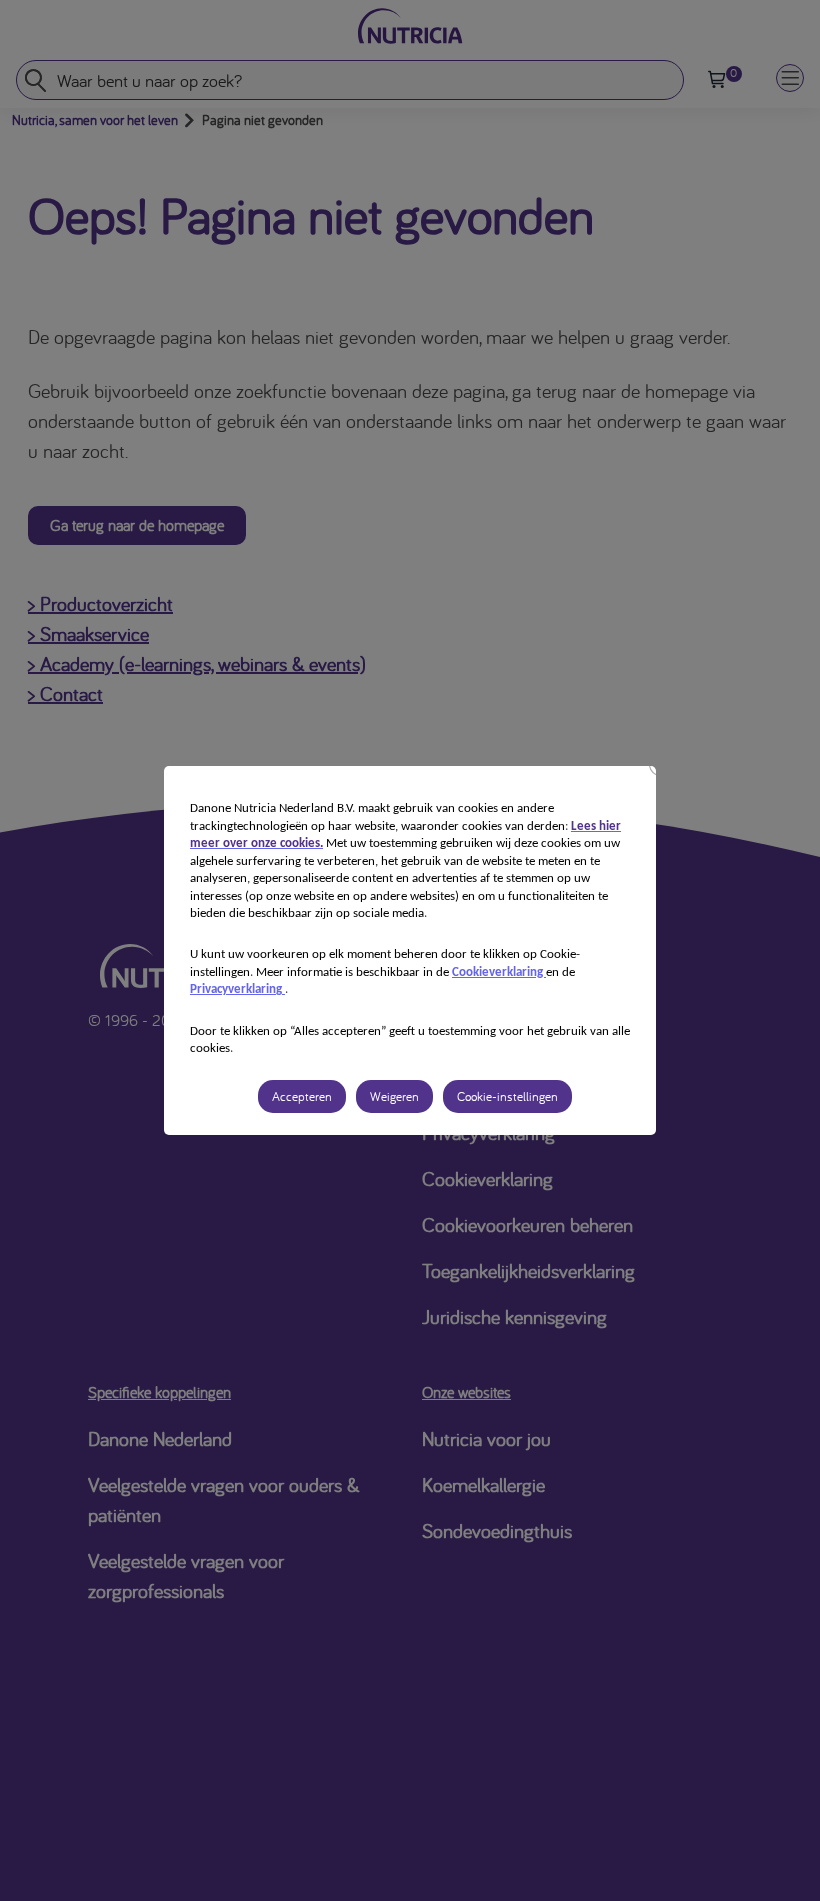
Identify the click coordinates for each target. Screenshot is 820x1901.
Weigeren (394, 1096)
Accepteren (302, 1096)
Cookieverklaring (499, 972)
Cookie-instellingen (507, 1096)
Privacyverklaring (237, 989)
